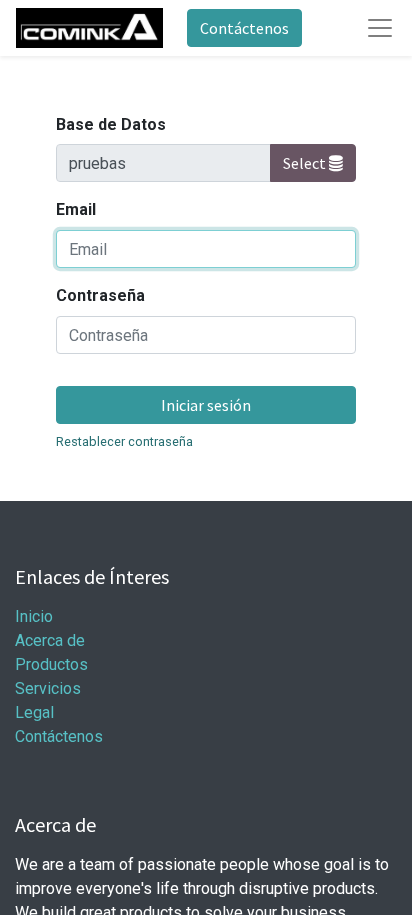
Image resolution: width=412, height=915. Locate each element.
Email (76, 209)
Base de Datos (111, 124)
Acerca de (50, 640)
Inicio (34, 616)
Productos (51, 664)
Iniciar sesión (206, 405)
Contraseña (100, 295)
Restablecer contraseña (124, 441)
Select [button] (306, 163)
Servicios (48, 688)
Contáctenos (244, 28)
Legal (34, 712)
